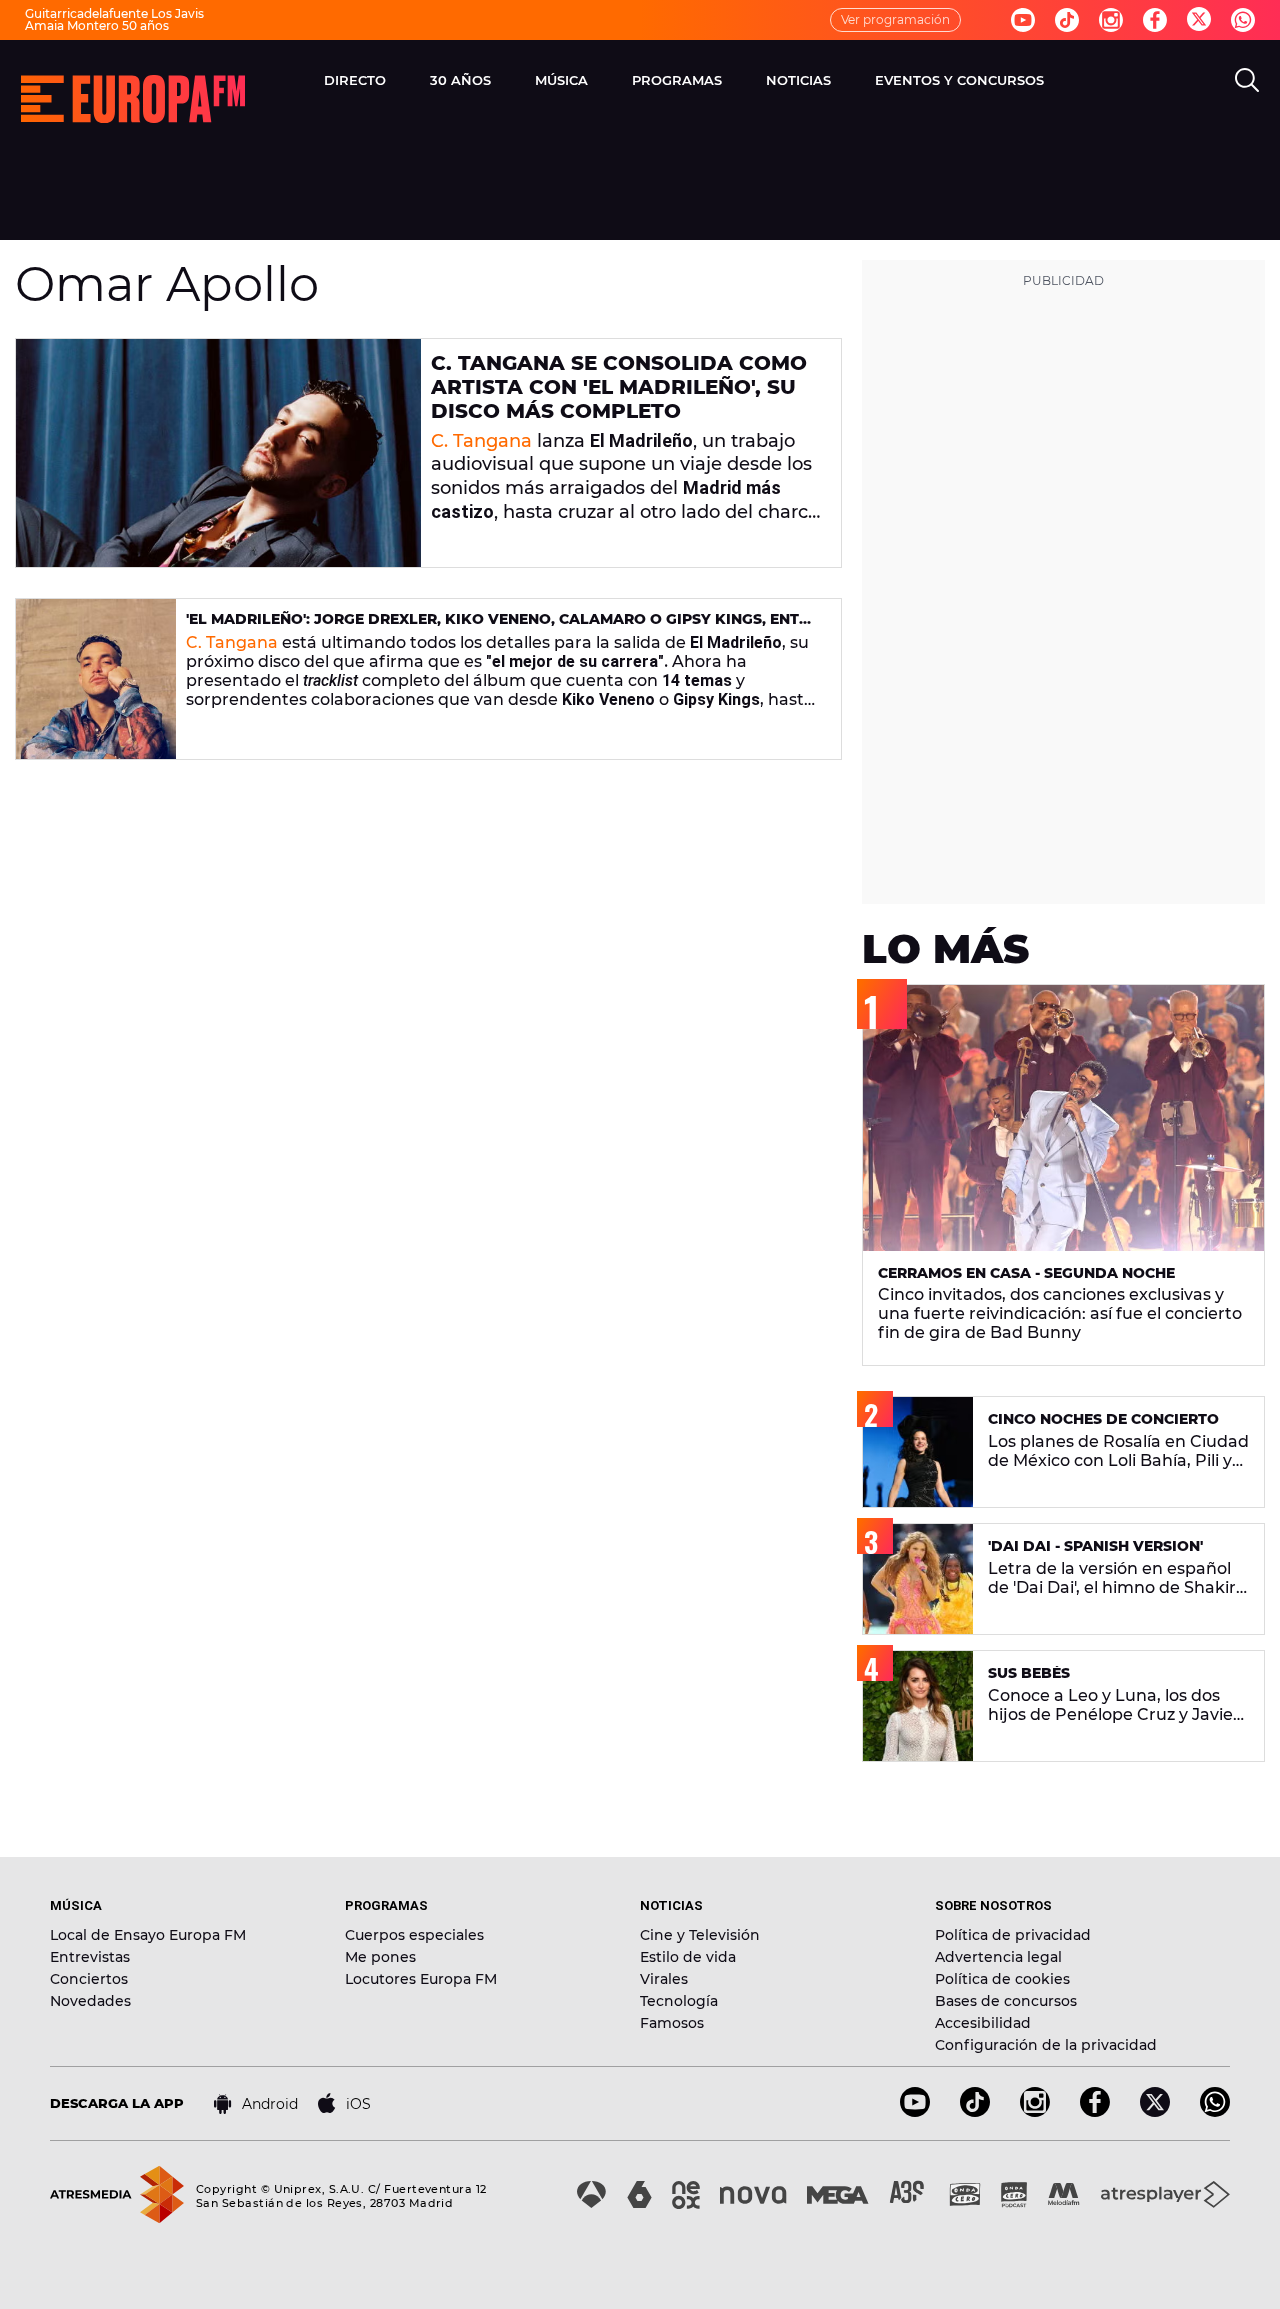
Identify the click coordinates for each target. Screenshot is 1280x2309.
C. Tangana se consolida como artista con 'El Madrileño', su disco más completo (619, 387)
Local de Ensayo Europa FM (148, 1935)
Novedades (90, 2001)
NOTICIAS (798, 80)
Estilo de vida (688, 1957)
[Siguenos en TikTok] (975, 2111)
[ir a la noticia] (218, 453)
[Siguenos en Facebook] (1155, 20)
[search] (1247, 80)
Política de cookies (1002, 1979)
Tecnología (679, 2001)
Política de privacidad (1013, 1935)
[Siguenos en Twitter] (1199, 20)
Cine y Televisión (700, 1935)
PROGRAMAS (677, 80)
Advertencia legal (998, 1957)
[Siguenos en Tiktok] (1067, 20)
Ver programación (895, 19)
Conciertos (89, 1979)
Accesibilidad (983, 2023)
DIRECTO (355, 80)
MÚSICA (561, 80)
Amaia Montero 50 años (97, 25)
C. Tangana (481, 441)
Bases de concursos (1006, 2001)
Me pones (380, 1957)
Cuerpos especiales (414, 1935)
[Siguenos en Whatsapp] (1243, 20)
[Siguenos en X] (1155, 2111)
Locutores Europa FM (421, 1979)
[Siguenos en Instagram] (1111, 20)
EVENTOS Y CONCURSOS (959, 80)
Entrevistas (90, 1957)
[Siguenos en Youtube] (1023, 20)
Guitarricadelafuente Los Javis (114, 13)
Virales (664, 1979)
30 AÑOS (460, 80)
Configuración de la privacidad (1046, 2045)
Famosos (672, 2023)
